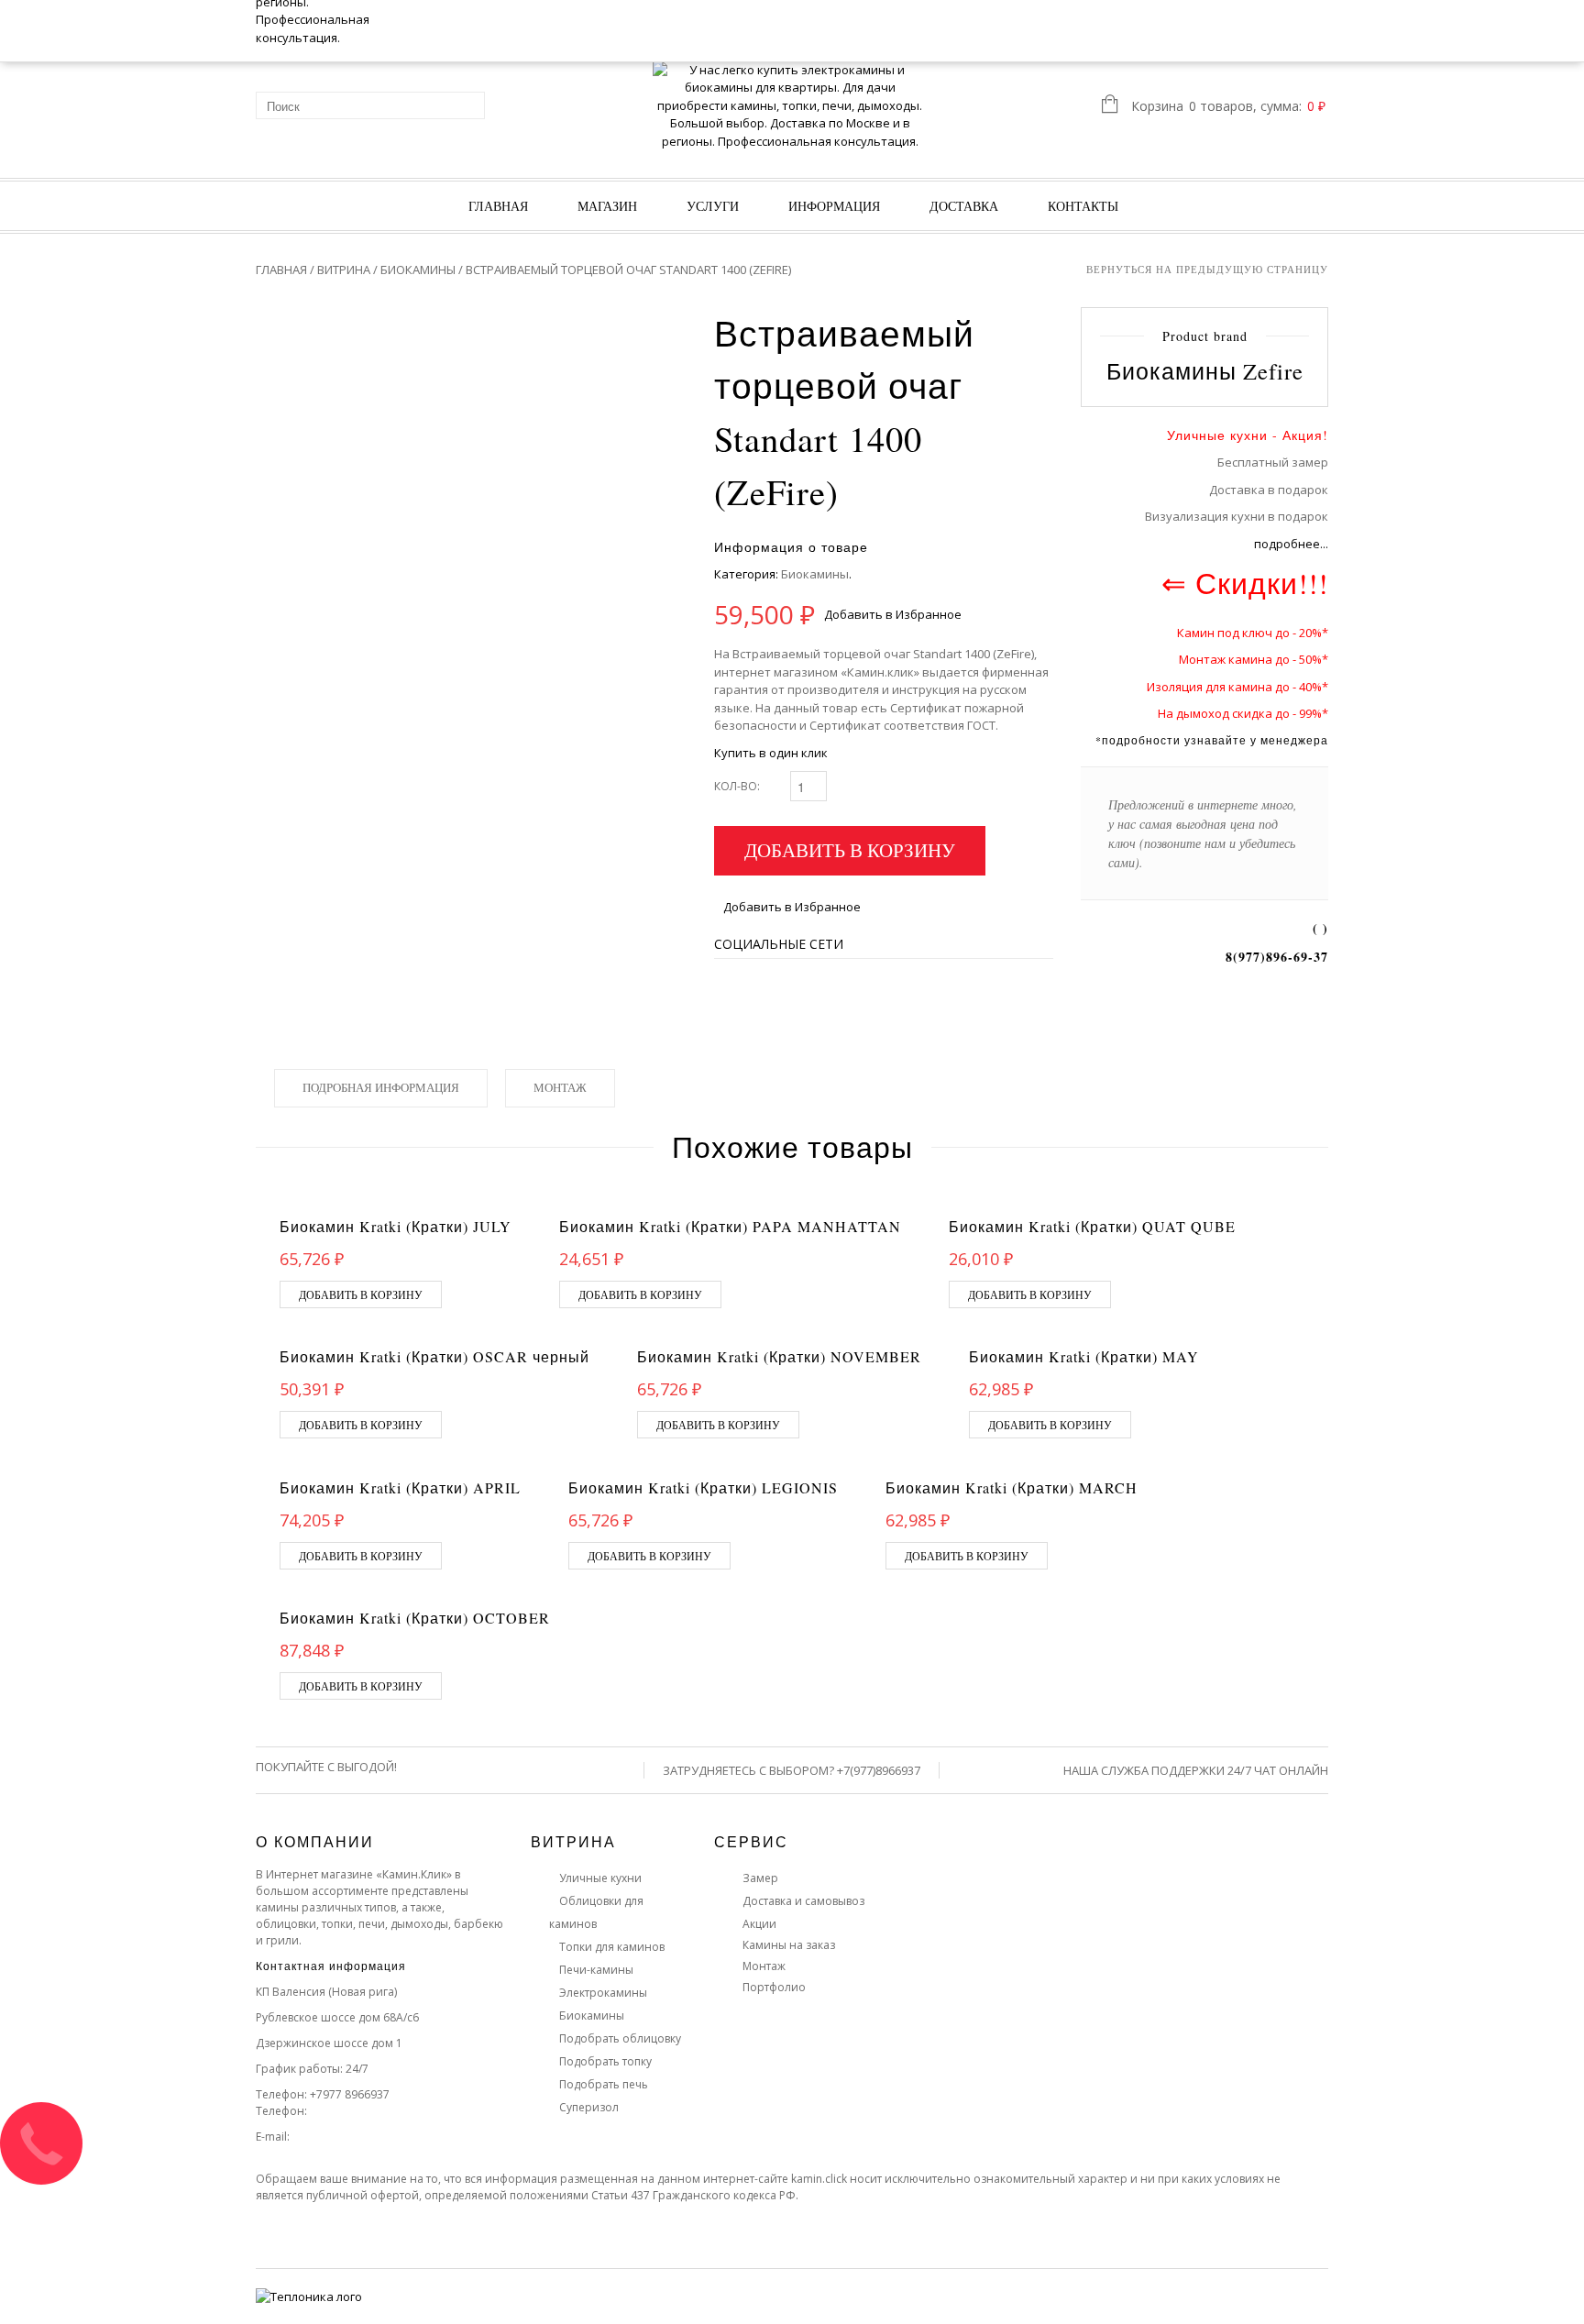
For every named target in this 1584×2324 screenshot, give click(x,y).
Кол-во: (737, 786)
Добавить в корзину (850, 850)
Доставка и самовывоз (803, 1901)
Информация (834, 206)
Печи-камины (596, 1970)
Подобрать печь (604, 2084)
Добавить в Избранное (893, 614)
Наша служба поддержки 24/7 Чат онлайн (1196, 1770)
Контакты (1083, 206)
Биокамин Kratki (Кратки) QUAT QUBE (1092, 1226)
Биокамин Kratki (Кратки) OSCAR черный (434, 1356)
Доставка (964, 206)
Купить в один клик (771, 753)
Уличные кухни (600, 1878)
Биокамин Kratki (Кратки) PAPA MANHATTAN (730, 1226)
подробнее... (1291, 544)
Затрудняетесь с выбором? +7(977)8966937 (792, 1770)
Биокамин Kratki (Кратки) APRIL (400, 1487)
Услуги (713, 206)
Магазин (607, 206)
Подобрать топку (605, 2061)
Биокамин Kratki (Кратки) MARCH (1012, 1487)
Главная (498, 206)
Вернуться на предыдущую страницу (1207, 269)
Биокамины (418, 270)
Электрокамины (603, 1993)
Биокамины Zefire (1205, 371)
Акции (759, 1924)
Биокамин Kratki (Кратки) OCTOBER (415, 1618)
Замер (760, 1878)
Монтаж (560, 1087)
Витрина (344, 270)
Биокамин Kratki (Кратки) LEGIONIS (703, 1487)
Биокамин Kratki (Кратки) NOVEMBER (779, 1356)
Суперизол (589, 2107)
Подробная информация (381, 1087)
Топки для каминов (612, 1947)
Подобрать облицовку (620, 2038)
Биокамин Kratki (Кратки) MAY (1084, 1356)
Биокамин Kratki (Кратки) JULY (396, 1226)
